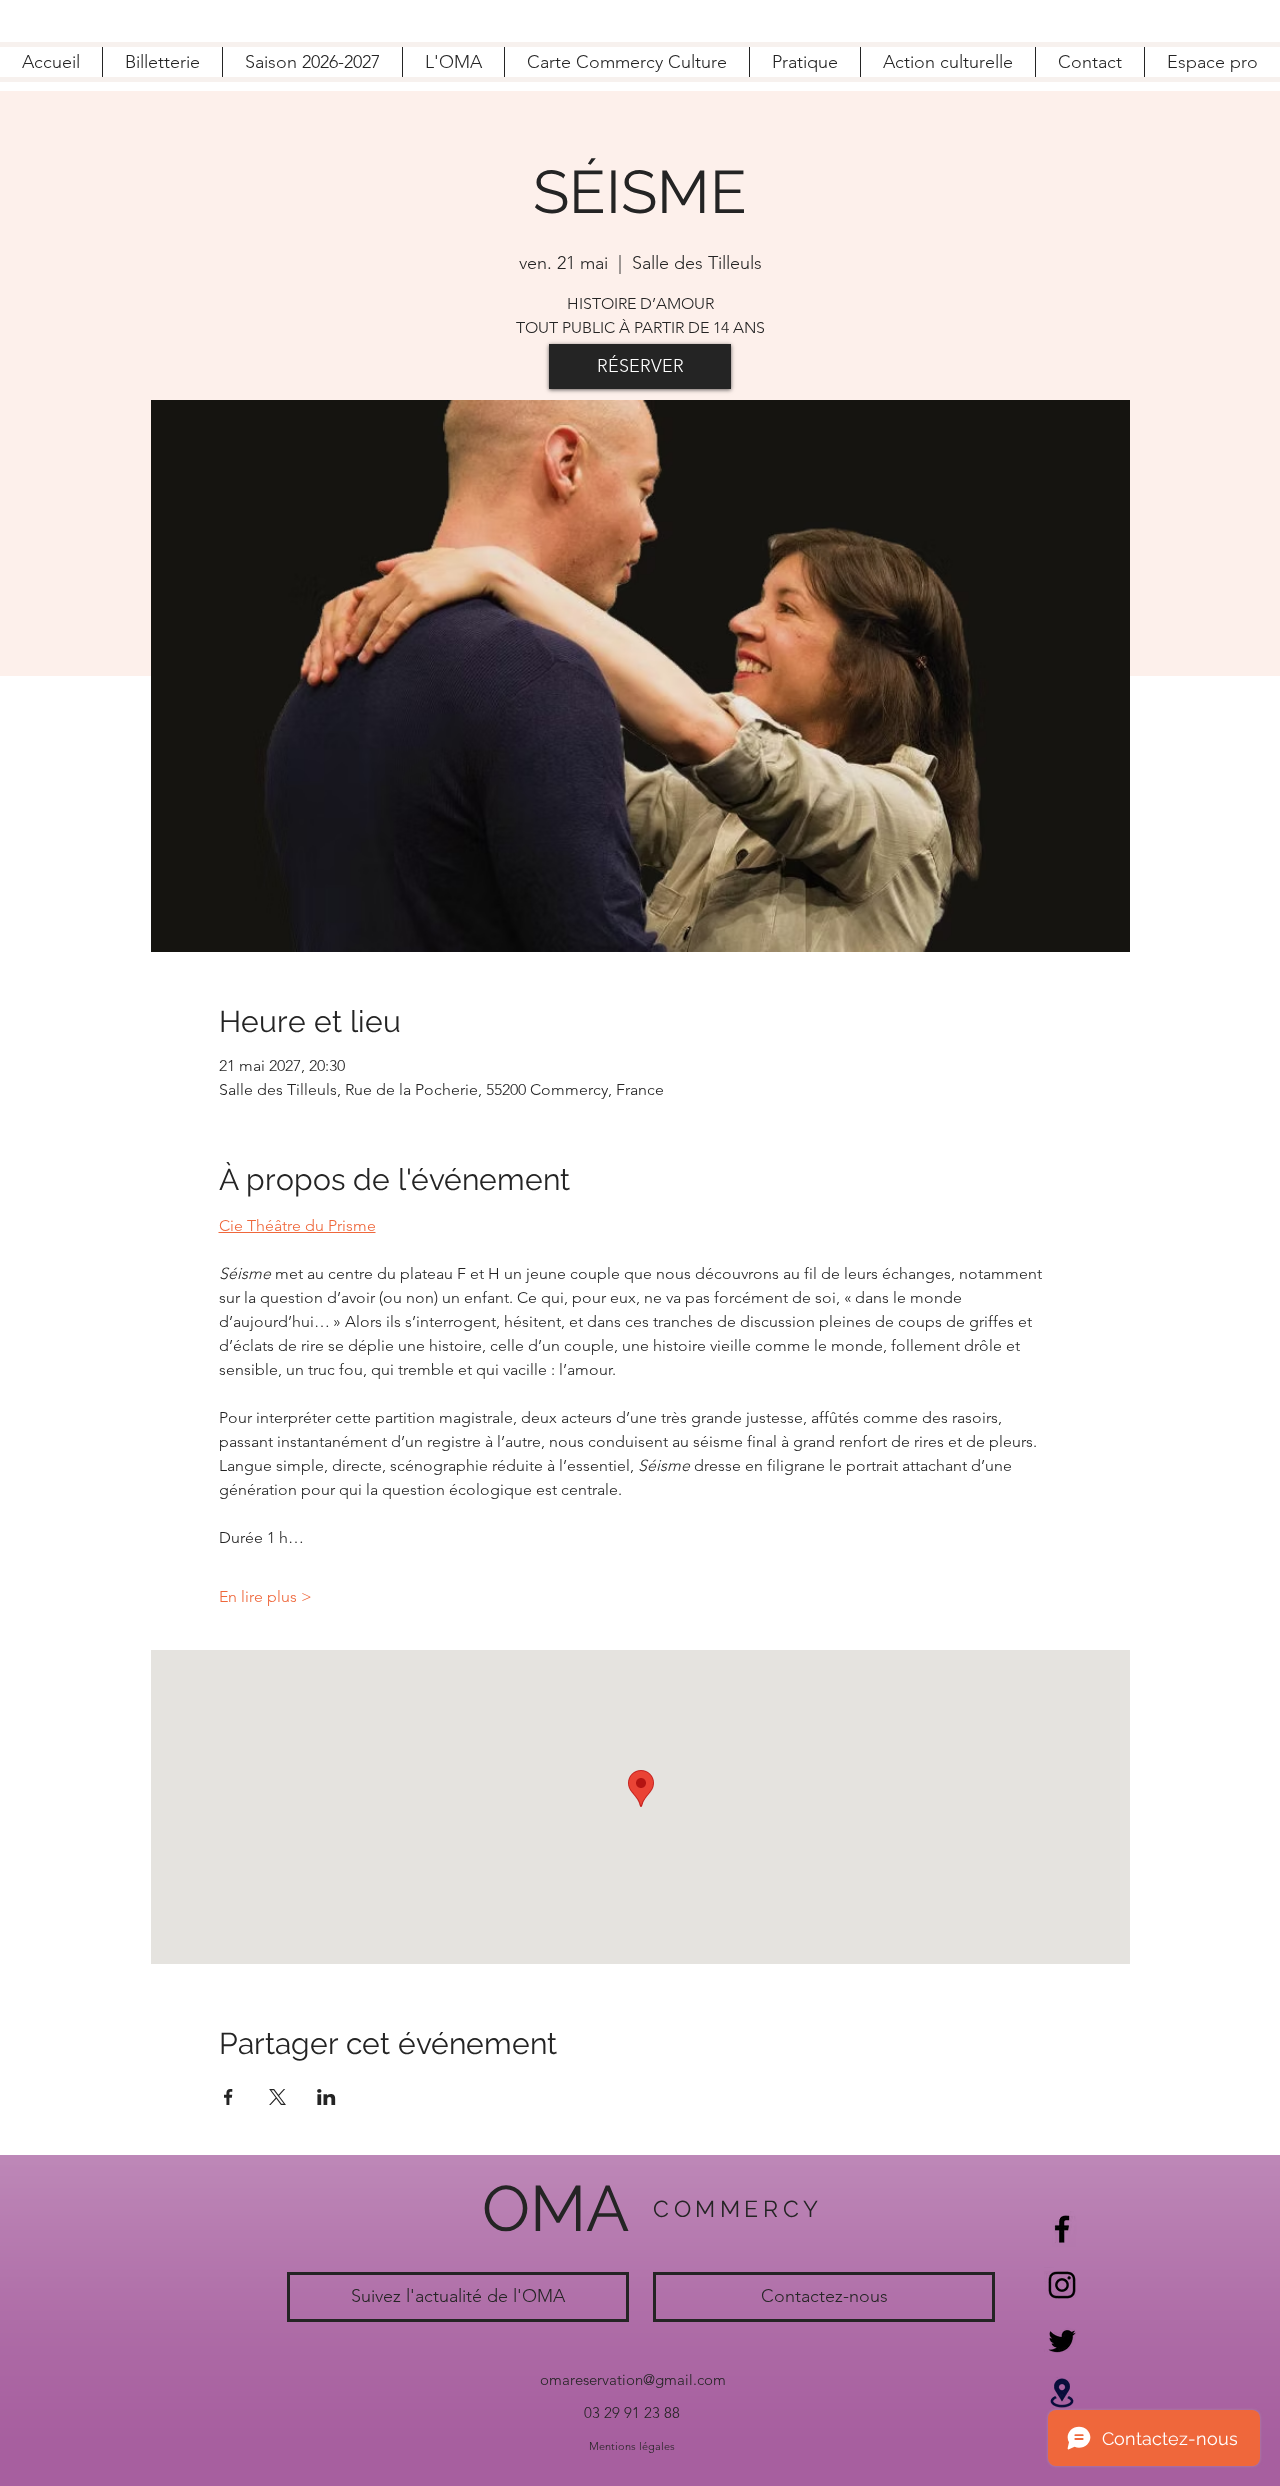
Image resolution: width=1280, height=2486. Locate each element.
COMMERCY (738, 2208)
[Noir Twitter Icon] (1062, 2341)
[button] (453, 62)
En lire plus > (265, 1596)
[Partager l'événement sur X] (277, 2097)
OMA (555, 2208)
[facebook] (1062, 2229)
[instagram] (1062, 2285)
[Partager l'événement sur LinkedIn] (326, 2097)
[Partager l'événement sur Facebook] (228, 2097)
